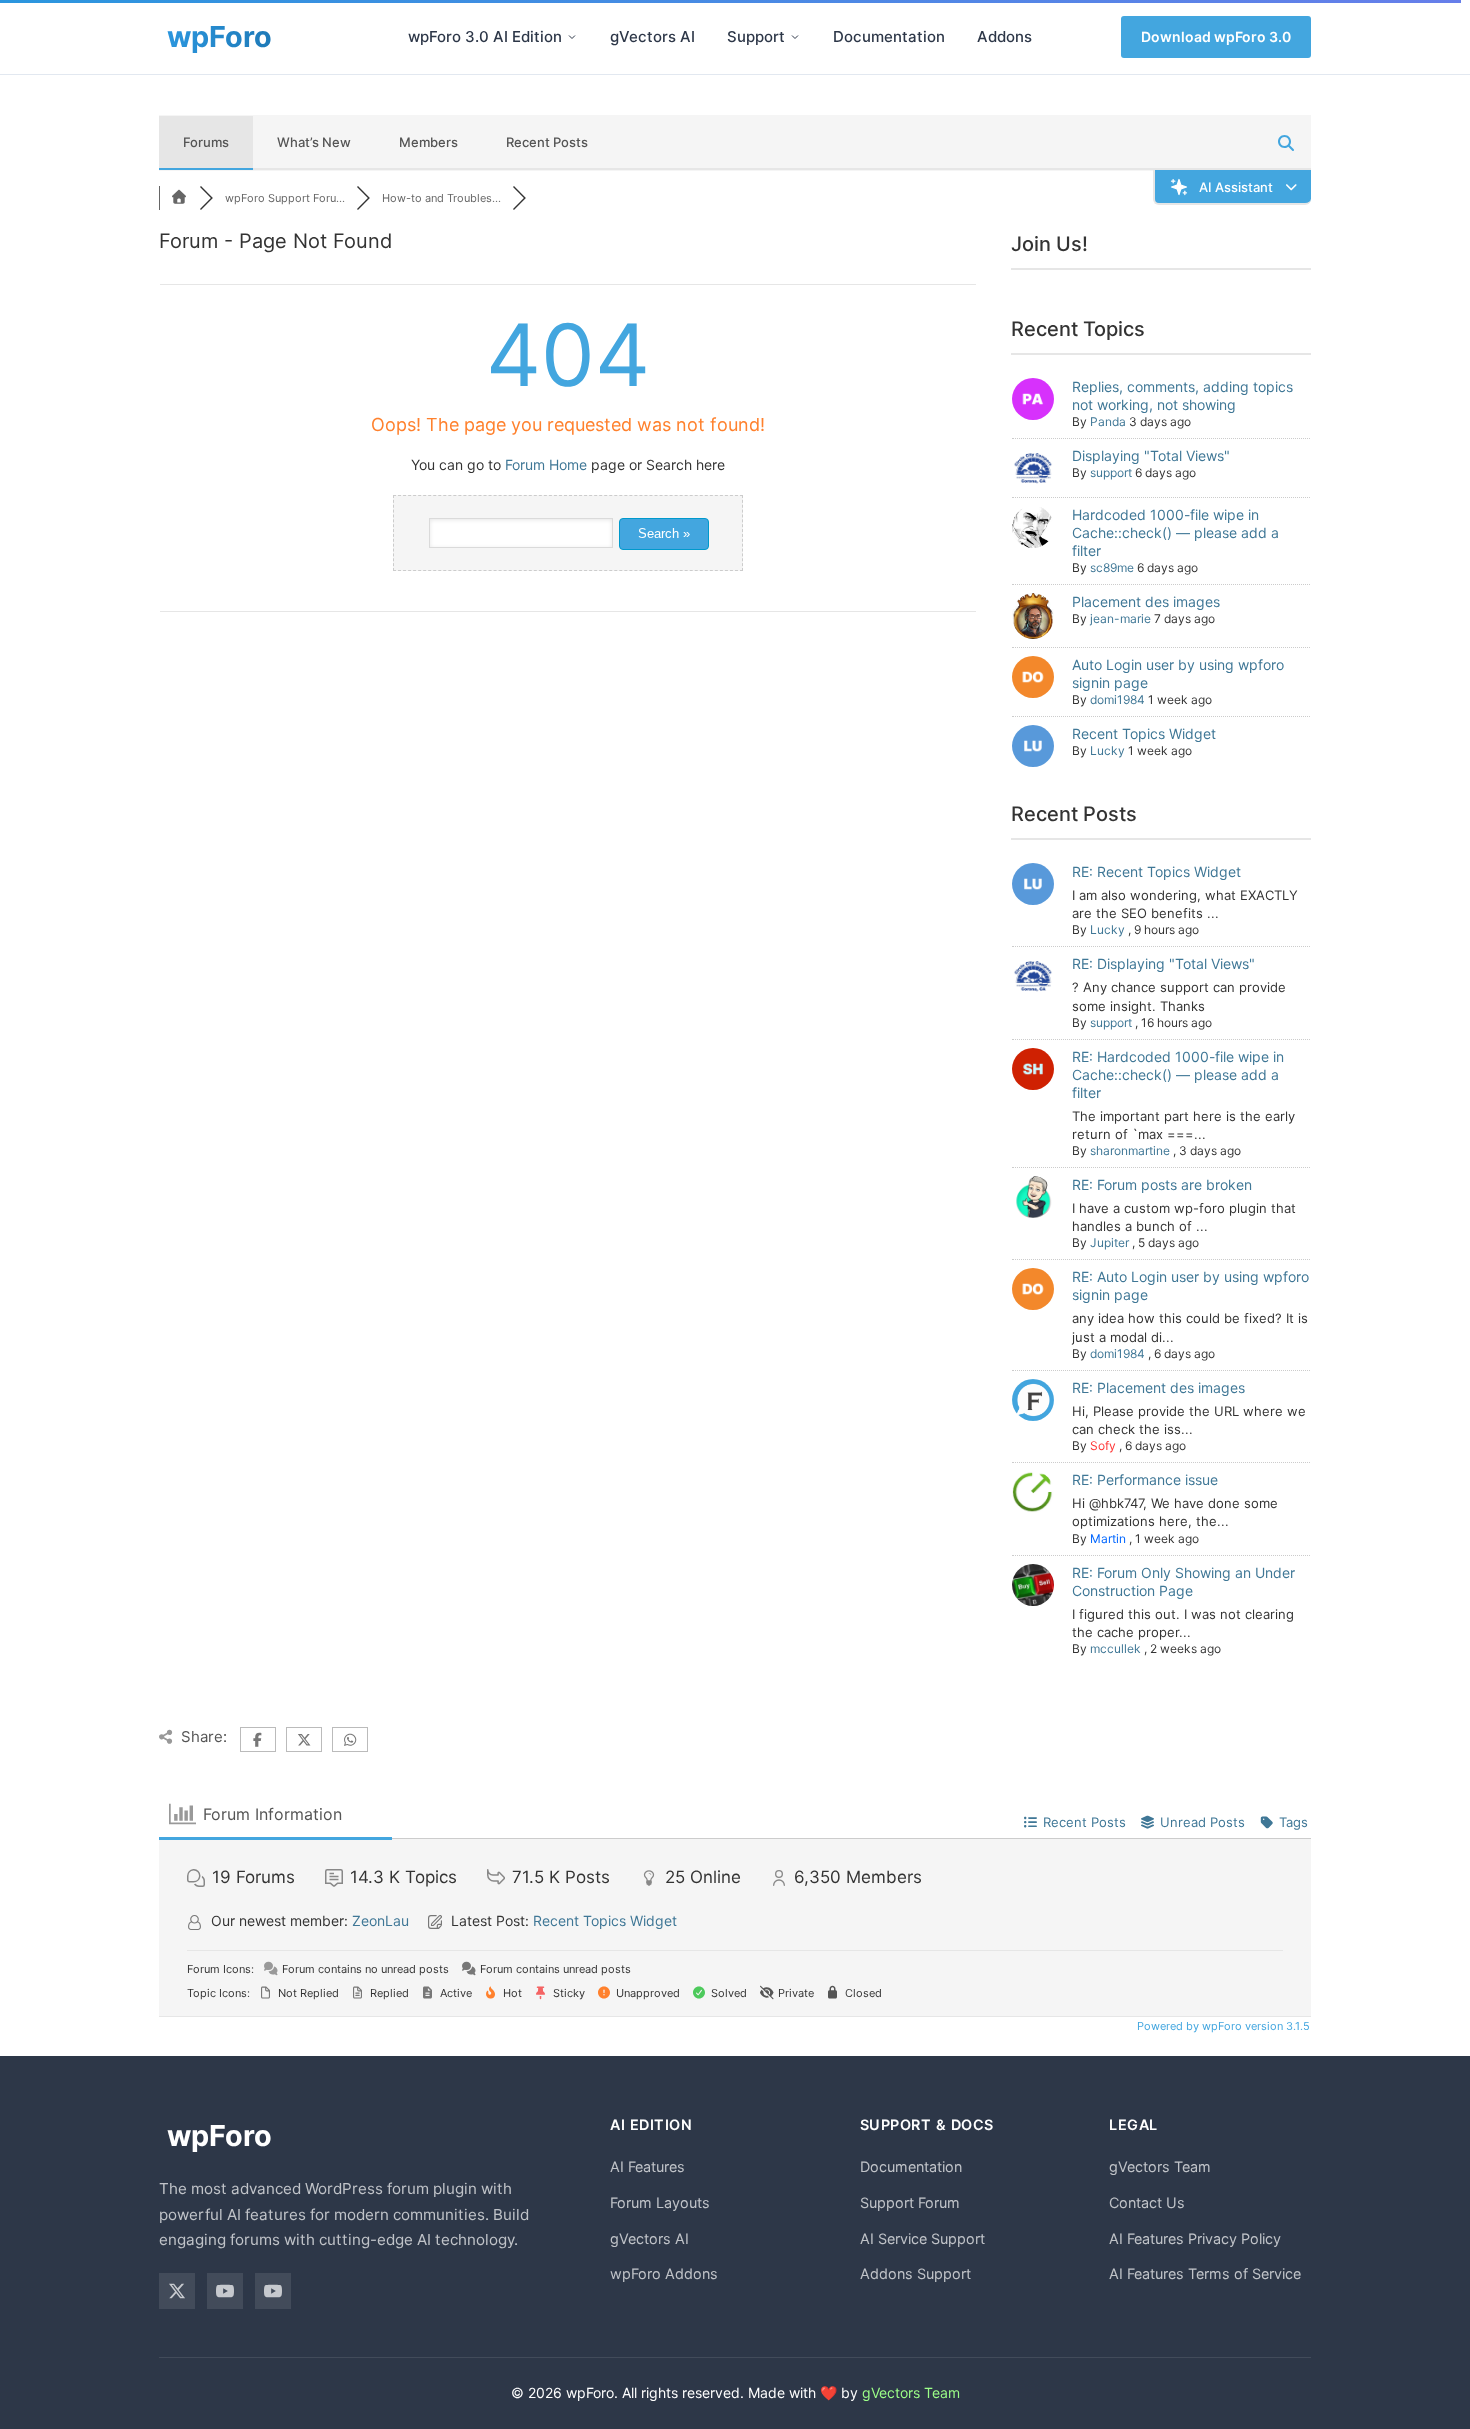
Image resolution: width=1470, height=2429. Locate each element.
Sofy (1103, 1445)
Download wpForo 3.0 (1216, 36)
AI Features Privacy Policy (1195, 2238)
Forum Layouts (660, 2202)
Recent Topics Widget (1144, 733)
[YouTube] (225, 2291)
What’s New (314, 142)
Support (756, 36)
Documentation (889, 36)
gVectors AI (652, 36)
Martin (1108, 1538)
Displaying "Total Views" (1151, 455)
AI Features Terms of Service (1205, 2273)
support (1111, 472)
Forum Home (546, 464)
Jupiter (1109, 1242)
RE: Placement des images (1158, 1387)
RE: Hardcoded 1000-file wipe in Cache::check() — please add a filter (1178, 1074)
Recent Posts (547, 142)
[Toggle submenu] (572, 37)
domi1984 (1117, 699)
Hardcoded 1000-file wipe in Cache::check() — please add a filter (1175, 532)
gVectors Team (1160, 2166)
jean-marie (1120, 618)
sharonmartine (1130, 1150)
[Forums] (179, 198)
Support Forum (910, 2202)
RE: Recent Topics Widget (1156, 871)
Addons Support (915, 2273)
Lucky (1107, 750)
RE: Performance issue (1145, 1479)
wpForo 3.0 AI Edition (485, 36)
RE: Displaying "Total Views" (1163, 963)
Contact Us (1147, 2202)
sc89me (1112, 567)
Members (428, 142)
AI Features (647, 2166)
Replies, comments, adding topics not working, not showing (1182, 395)
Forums (206, 142)
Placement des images (1146, 601)
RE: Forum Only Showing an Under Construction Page (1183, 1581)
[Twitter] (177, 2291)
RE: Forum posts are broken (1162, 1184)
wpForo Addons (664, 2273)
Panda (1108, 421)
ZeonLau (380, 1920)
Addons (1004, 36)
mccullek (1115, 1648)
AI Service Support (922, 2238)
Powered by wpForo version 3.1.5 (1222, 2026)
